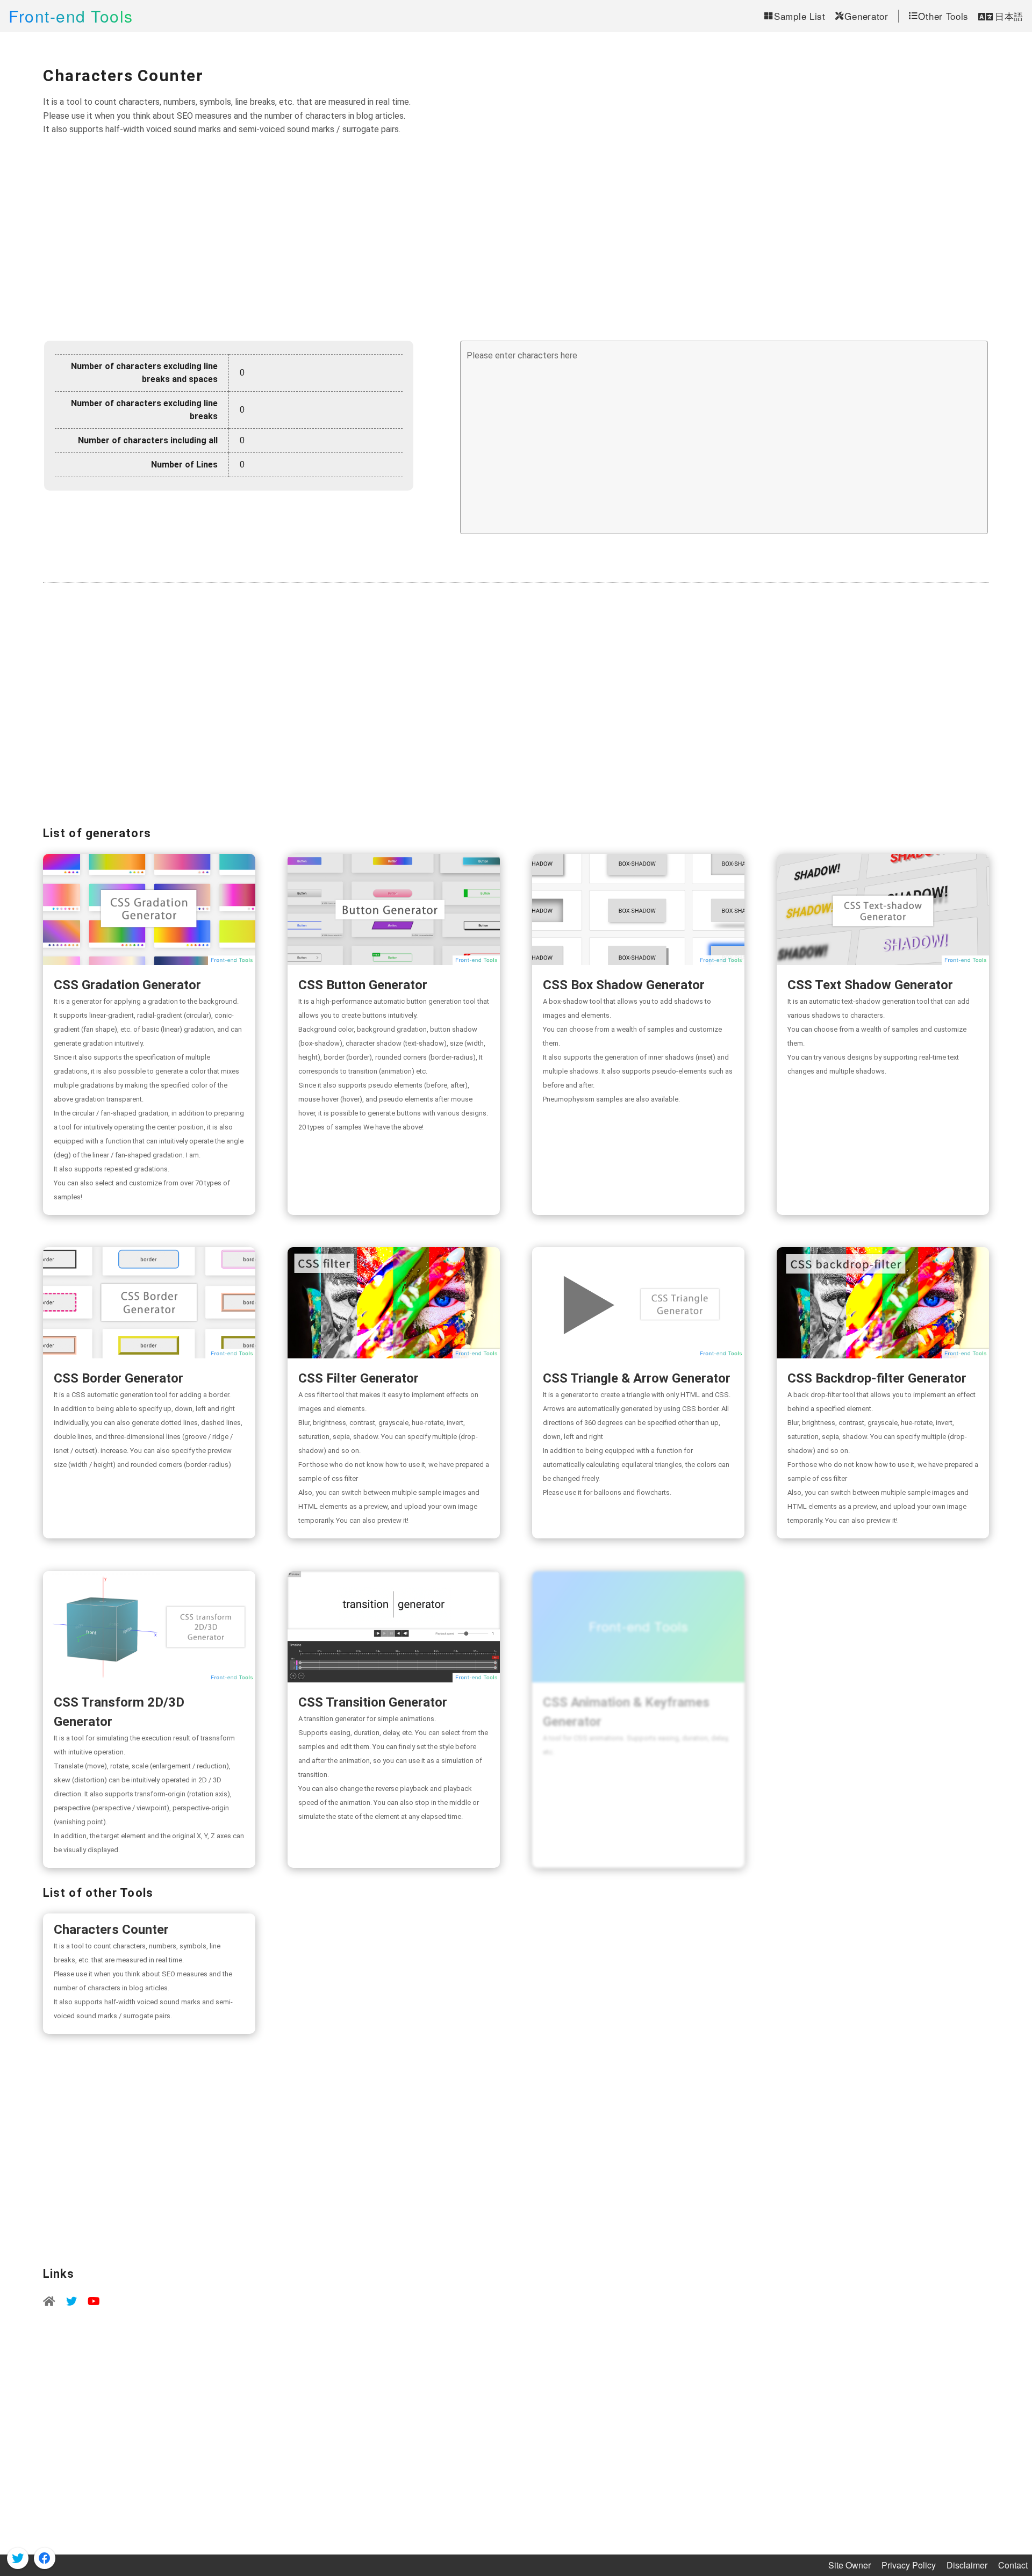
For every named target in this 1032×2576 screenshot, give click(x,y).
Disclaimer (967, 2565)
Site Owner (850, 2565)
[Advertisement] (516, 239)
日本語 (1009, 16)
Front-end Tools (71, 16)
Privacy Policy (909, 2565)
